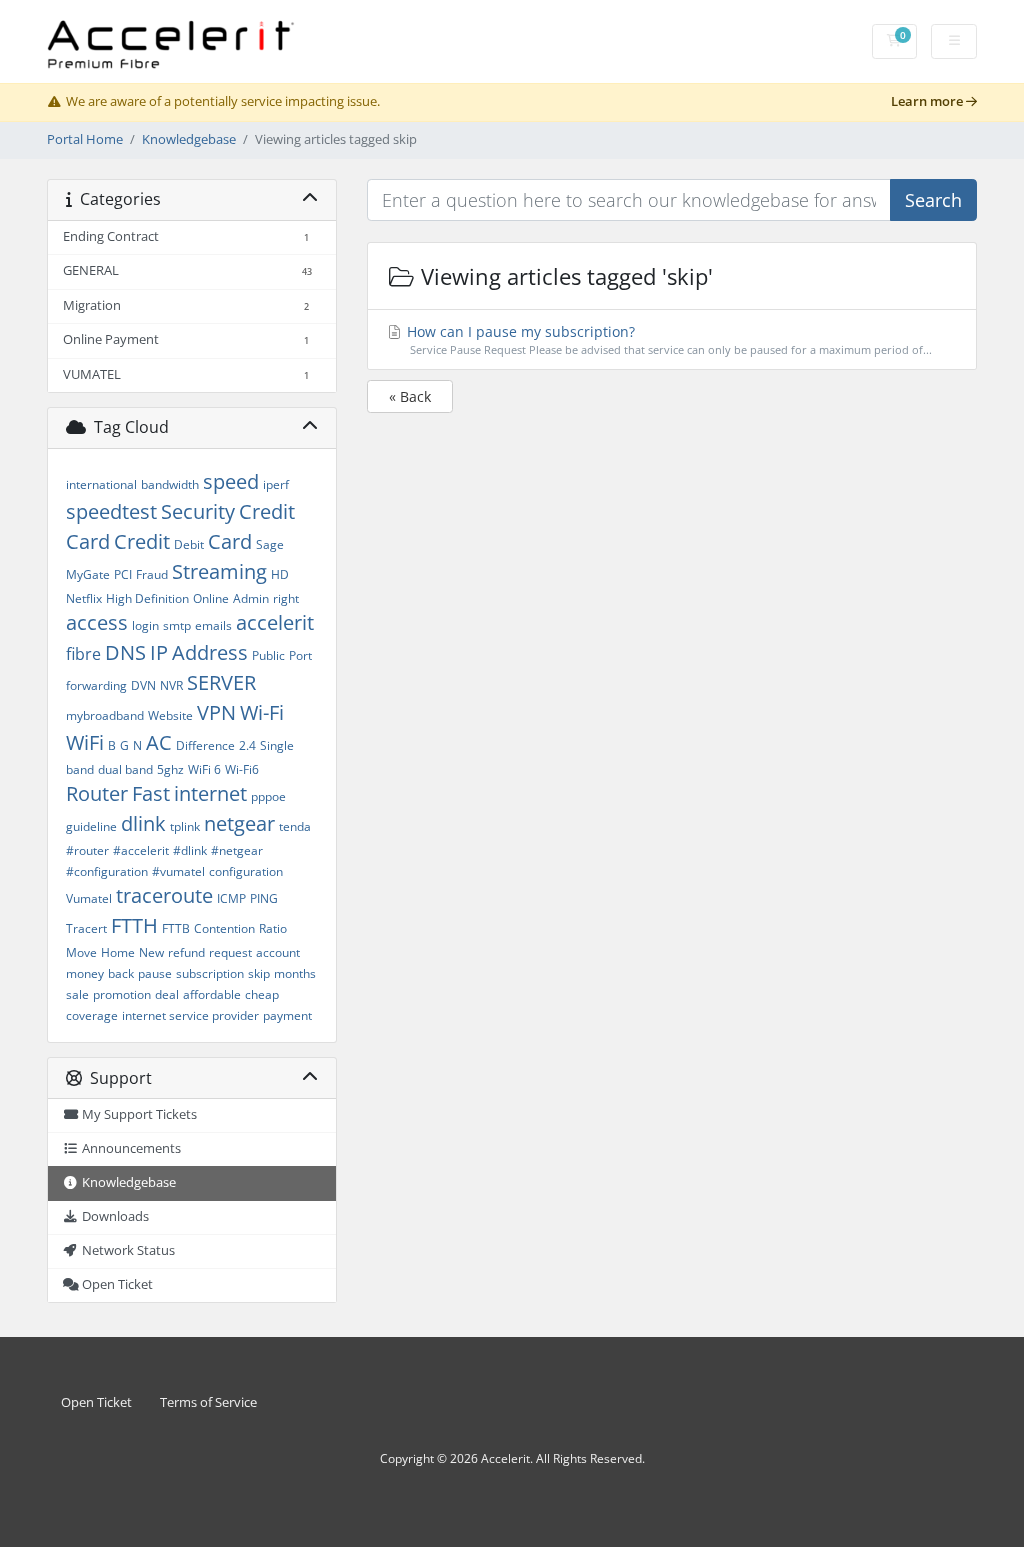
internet (210, 793)
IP (159, 652)
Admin (251, 598)
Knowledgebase (189, 139)
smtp (177, 625)
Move (81, 952)
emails (213, 625)
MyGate (88, 574)
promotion (122, 994)
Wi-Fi (262, 712)
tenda (295, 826)
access (97, 622)
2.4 (247, 745)
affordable (212, 994)
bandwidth (170, 484)
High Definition (147, 598)
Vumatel (89, 898)
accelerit (275, 622)
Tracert (86, 928)
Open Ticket (96, 1402)
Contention (224, 928)
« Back (410, 396)
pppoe (268, 796)
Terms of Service (208, 1402)
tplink (185, 826)
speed (231, 481)
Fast (151, 793)
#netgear (237, 850)
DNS (125, 652)
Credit (142, 541)
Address (210, 652)
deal (167, 994)
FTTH (134, 925)
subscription (210, 973)
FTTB (176, 928)
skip (259, 973)
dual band (125, 769)
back (121, 973)
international (101, 484)
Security (198, 511)
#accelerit (141, 850)
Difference (205, 745)
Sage (270, 544)
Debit (189, 544)
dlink (143, 823)
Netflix (84, 598)
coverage (92, 1015)
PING (264, 898)
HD (280, 574)
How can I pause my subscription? (668, 339)
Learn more (928, 101)
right (286, 598)
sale (77, 994)
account (278, 952)
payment (287, 1015)
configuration (246, 871)
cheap (262, 994)
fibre (83, 654)
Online (211, 598)
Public (268, 655)
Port (300, 655)
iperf (276, 484)
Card (230, 541)
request (230, 952)
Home (118, 952)
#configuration (107, 871)
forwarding (96, 685)
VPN (216, 712)
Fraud (152, 574)
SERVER (221, 682)
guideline (91, 826)
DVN (143, 685)
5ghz (170, 769)
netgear (239, 823)
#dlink (190, 850)
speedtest (111, 511)
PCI (123, 574)
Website (170, 715)
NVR (171, 685)
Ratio (273, 928)
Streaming (219, 571)
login (145, 625)
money (85, 973)
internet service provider (190, 1015)
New (151, 952)
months (295, 973)
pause (155, 973)
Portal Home (85, 139)
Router (97, 793)
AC (159, 742)
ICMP (231, 898)
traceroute (164, 895)
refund (186, 952)
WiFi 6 (204, 769)
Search (933, 200)
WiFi (85, 742)
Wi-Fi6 (242, 769)
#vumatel (178, 871)
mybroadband (105, 715)
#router (87, 850)
